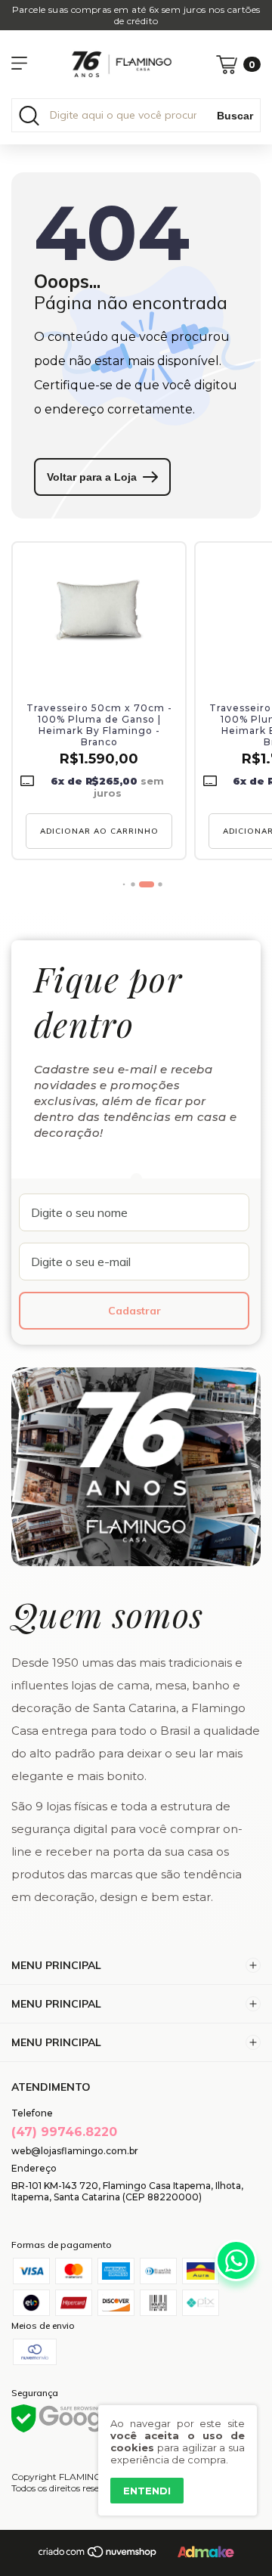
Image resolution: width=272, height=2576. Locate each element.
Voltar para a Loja (92, 477)
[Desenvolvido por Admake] (206, 2554)
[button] (124, 885)
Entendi (147, 2491)
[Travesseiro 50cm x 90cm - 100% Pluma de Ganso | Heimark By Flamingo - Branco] (99, 611)
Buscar (235, 116)
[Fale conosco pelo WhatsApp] (236, 2260)
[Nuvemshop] (98, 2555)
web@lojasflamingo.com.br (75, 2151)
